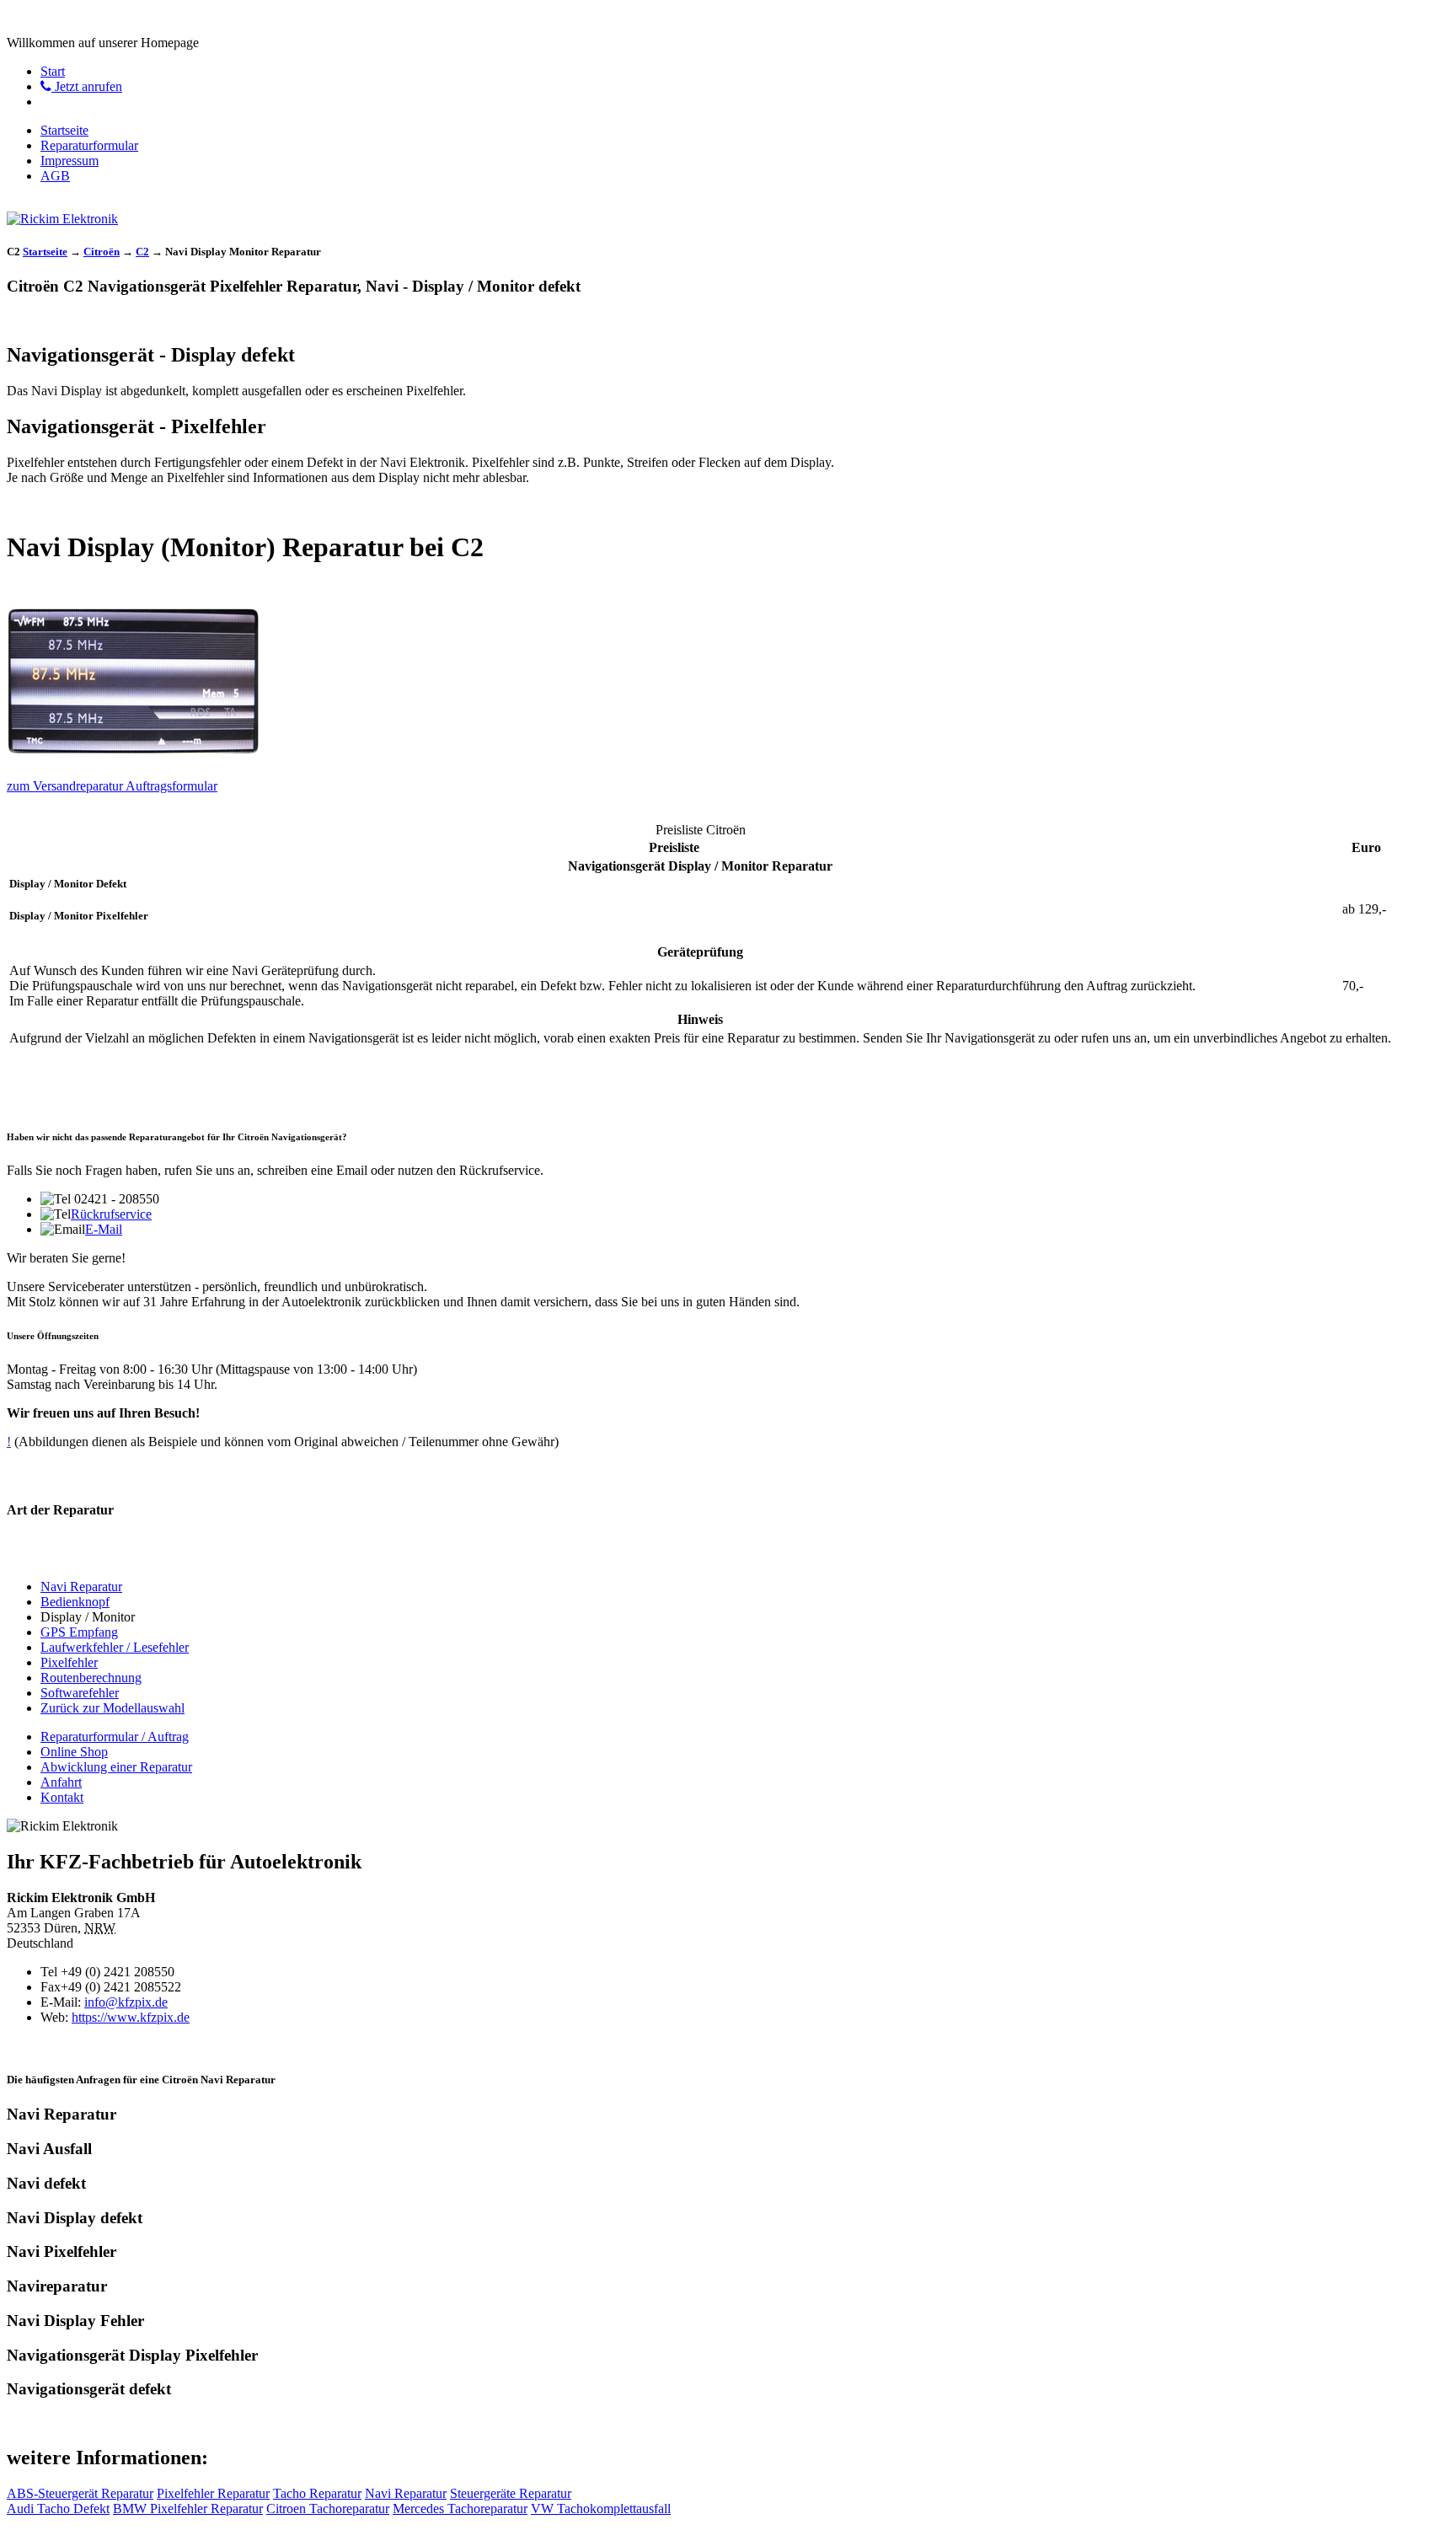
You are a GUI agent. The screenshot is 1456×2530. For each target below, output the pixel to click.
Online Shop (74, 1752)
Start (53, 71)
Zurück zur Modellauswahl (112, 1708)
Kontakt (62, 1797)
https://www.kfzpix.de (131, 2017)
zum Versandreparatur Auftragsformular (112, 786)
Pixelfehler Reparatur (213, 2493)
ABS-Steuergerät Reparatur (80, 2493)
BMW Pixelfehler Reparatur (188, 2509)
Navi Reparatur (81, 1587)
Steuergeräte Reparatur (511, 2493)
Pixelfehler (69, 1662)
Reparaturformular (89, 145)
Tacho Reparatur (317, 2493)
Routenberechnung (91, 1678)
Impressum (70, 161)
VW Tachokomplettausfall (601, 2509)
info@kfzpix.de (126, 2002)
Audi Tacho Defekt (58, 2509)
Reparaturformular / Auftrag (115, 1737)
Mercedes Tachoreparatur (460, 2509)
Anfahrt (61, 1782)
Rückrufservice (111, 1214)
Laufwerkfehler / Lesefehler (115, 1647)
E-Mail (104, 1229)
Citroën (102, 252)
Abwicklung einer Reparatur (116, 1767)
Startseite (64, 130)
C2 (142, 252)
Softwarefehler (80, 1693)
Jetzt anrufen (87, 86)
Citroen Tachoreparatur (328, 2509)
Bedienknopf (75, 1602)
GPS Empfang (79, 1632)
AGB (55, 176)
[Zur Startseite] (62, 219)
